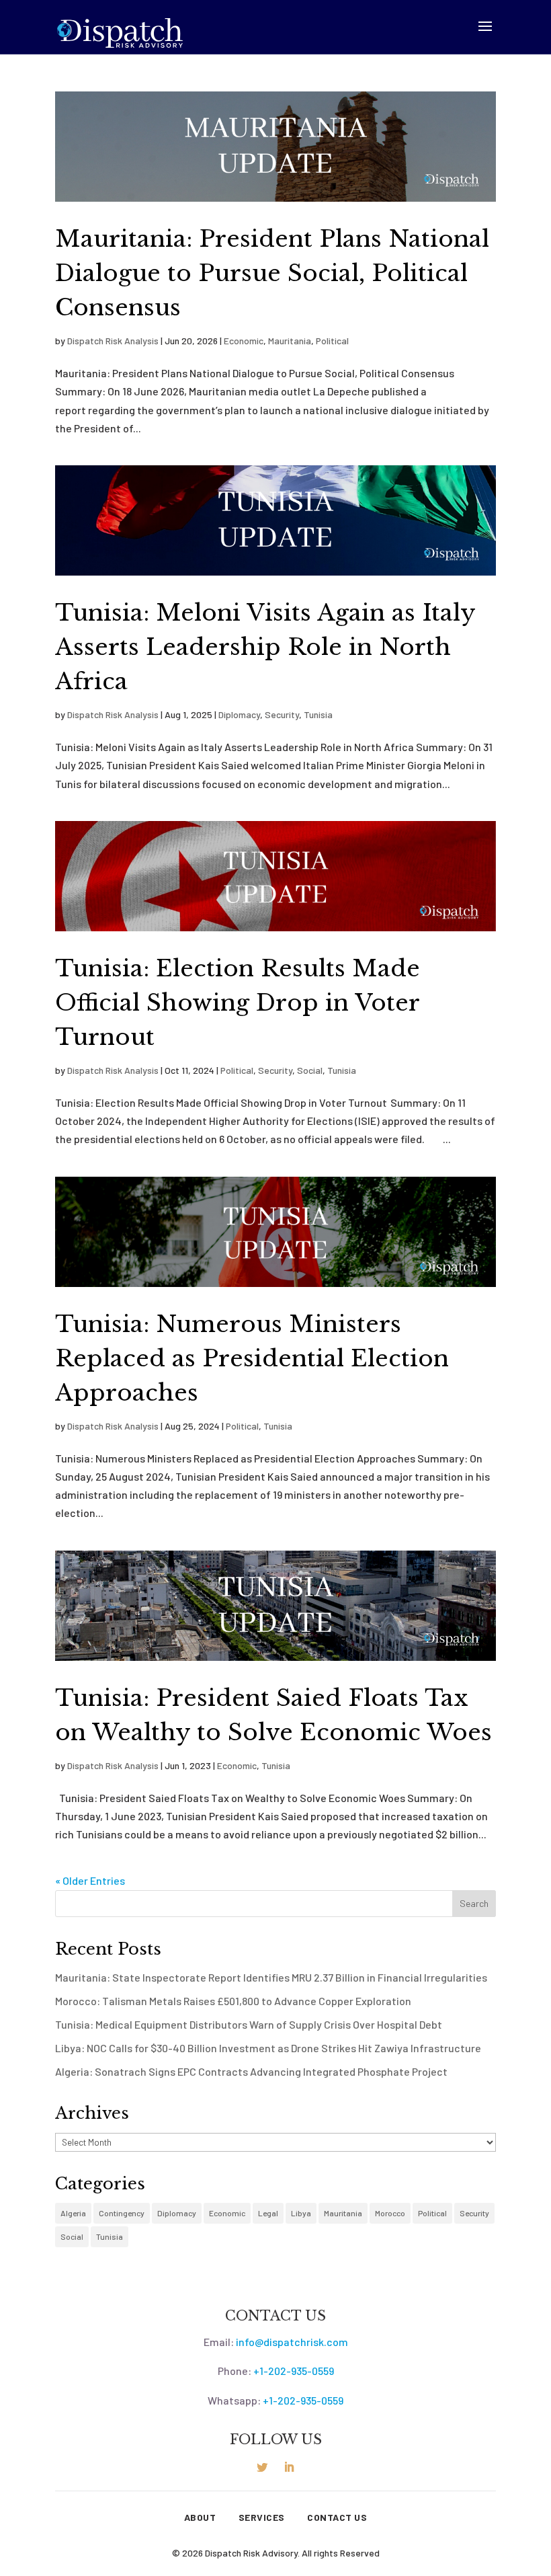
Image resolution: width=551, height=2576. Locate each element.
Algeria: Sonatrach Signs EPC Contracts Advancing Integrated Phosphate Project (251, 2071)
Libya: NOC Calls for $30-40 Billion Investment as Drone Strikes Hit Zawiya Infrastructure (268, 2048)
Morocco (390, 2213)
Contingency (122, 2213)
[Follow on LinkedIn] (289, 2467)
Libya (301, 2213)
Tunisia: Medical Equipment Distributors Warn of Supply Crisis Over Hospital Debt (249, 2024)
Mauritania (290, 341)
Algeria (73, 2213)
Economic (244, 341)
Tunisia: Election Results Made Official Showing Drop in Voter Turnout (238, 1003)
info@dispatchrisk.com (292, 2342)
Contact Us (337, 2518)
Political (332, 341)
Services (262, 2518)
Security (282, 714)
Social (310, 1070)
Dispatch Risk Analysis (113, 341)
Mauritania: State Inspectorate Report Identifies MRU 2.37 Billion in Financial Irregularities (271, 1977)
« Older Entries (90, 1880)
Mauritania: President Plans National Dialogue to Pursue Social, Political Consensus (272, 273)
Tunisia (318, 714)
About (200, 2518)
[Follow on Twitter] (262, 2467)
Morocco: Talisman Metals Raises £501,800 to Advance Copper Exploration (233, 2001)
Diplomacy (239, 714)
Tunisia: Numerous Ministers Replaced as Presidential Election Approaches (252, 1358)
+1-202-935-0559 (294, 2371)
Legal (268, 2213)
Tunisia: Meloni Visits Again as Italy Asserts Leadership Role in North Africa (265, 647)
